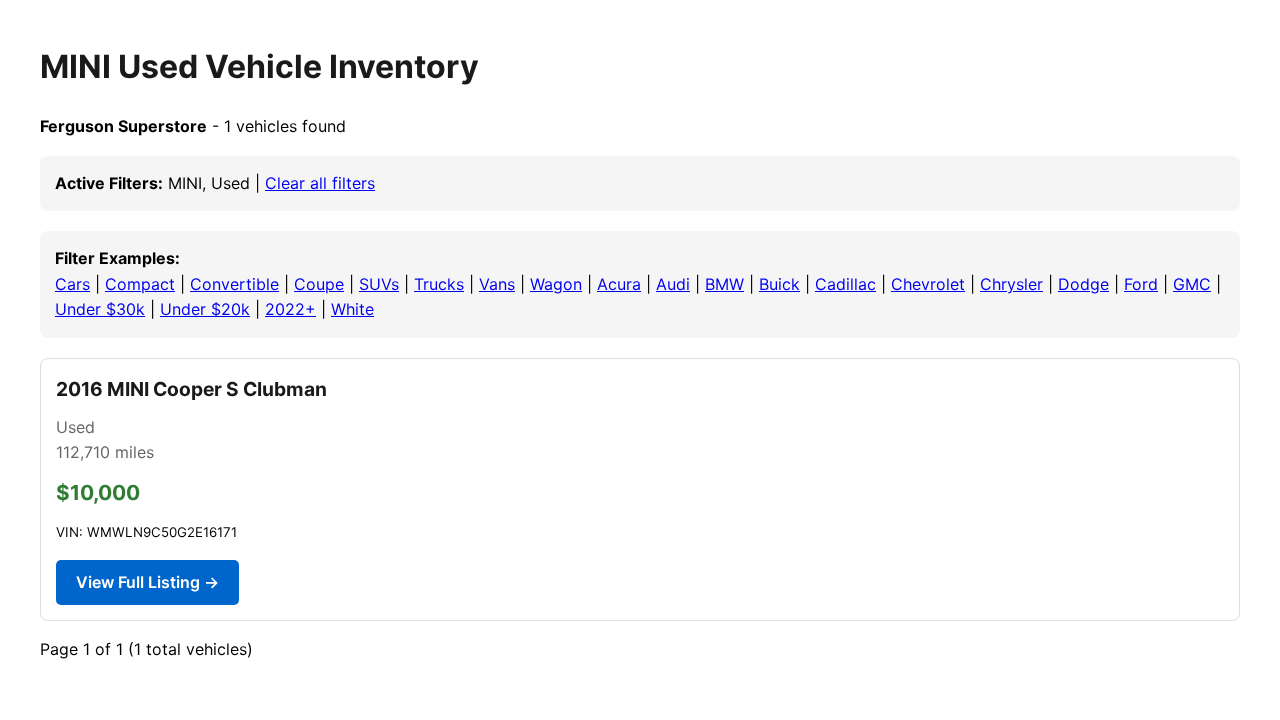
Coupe (319, 284)
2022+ (290, 309)
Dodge (1083, 284)
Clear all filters (320, 183)
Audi (673, 284)
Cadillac (845, 284)
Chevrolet (928, 284)
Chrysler (1011, 284)
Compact (140, 284)
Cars (72, 284)
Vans (497, 284)
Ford (1141, 284)
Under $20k (205, 309)
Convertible (234, 284)
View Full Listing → (147, 582)
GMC (1192, 284)
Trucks (439, 284)
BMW (724, 284)
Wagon (556, 284)
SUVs (379, 284)
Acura (619, 284)
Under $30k (100, 309)
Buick (779, 284)
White (352, 309)
